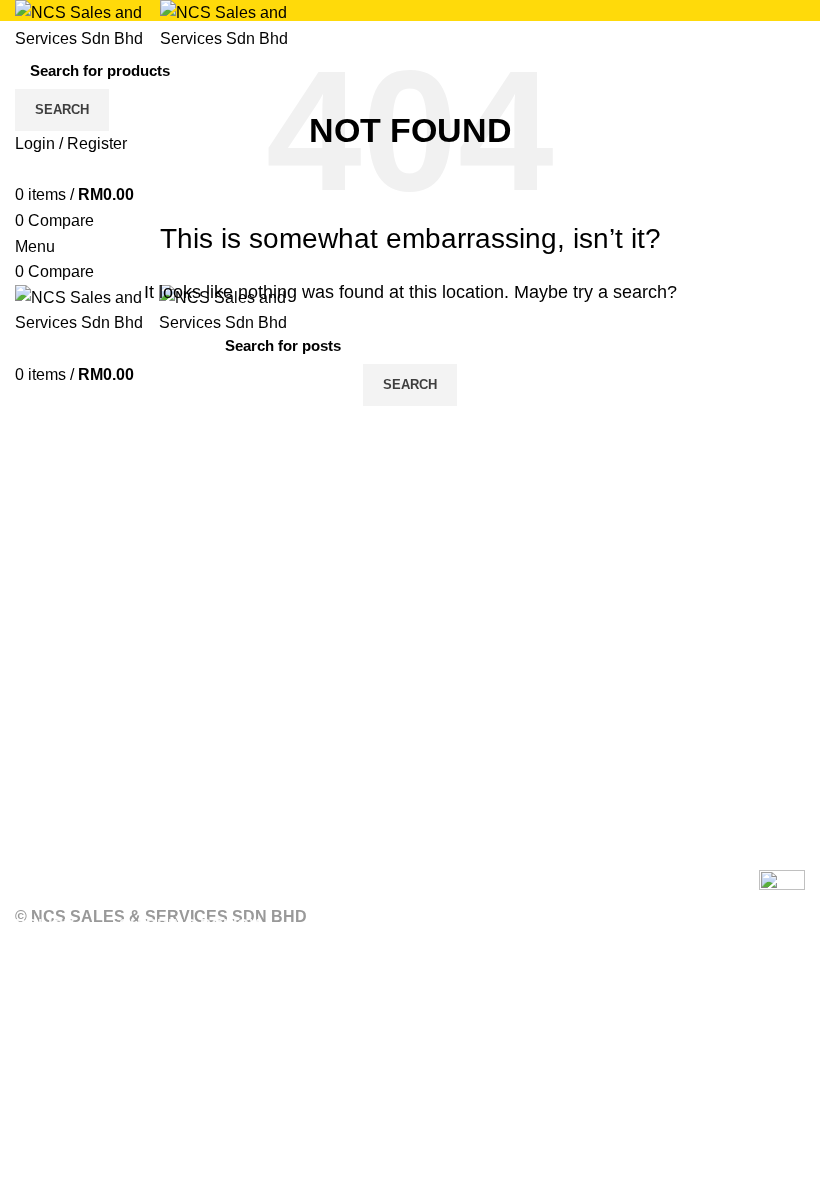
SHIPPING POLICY (189, 925)
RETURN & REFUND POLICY (126, 899)
